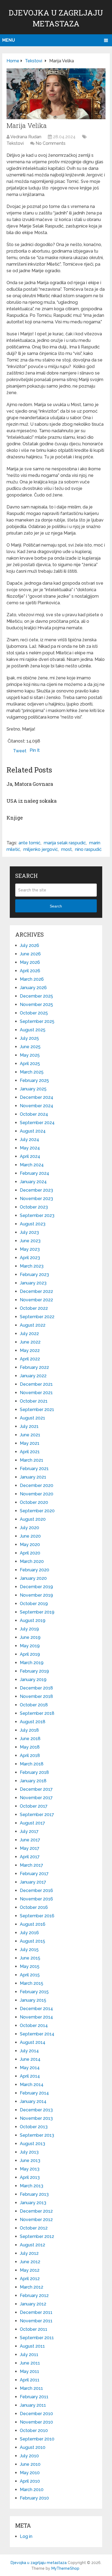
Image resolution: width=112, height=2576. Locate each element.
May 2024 (30, 1148)
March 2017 (32, 1865)
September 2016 (37, 1916)
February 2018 (34, 1772)
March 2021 (32, 1460)
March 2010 (32, 2490)
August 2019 (33, 1620)
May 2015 (30, 1966)
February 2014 (34, 2093)
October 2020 (34, 1502)
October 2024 (34, 1114)
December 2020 (37, 1485)
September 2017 (37, 1815)
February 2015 (34, 1992)
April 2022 (30, 1359)
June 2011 (30, 2363)
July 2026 (29, 945)
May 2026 (30, 962)
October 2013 (34, 2127)
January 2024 (33, 1182)
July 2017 (29, 1831)
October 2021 (34, 1401)
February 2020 (35, 1570)
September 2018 (37, 1713)
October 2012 (34, 2228)
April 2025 (30, 1064)
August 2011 (32, 2346)
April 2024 (30, 1156)
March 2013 (32, 2186)
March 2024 (32, 1165)
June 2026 (30, 954)
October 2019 (34, 1604)
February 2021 (34, 1469)
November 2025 (36, 1005)
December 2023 (36, 1190)
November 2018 (36, 1696)
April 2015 (30, 1975)
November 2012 (36, 2220)
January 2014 (33, 2101)
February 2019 (34, 1671)
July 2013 (29, 2152)
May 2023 (30, 1249)
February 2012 (34, 2296)
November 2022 (36, 1300)
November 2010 (36, 2422)
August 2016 (33, 1924)
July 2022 (29, 1334)
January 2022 (33, 1376)
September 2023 (37, 1215)
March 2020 (32, 1561)
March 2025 (32, 1072)
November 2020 (37, 1494)
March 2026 (32, 979)
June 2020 (30, 1536)
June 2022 (30, 1342)
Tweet (20, 751)
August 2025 (33, 1030)
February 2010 (34, 2498)
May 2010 (30, 2473)
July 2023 (29, 1232)
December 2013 (36, 2110)
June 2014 (30, 2059)
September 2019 (37, 1612)
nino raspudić (88, 849)
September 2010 (37, 2439)
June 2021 (30, 1435)
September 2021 (37, 1410)
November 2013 (36, 2118)
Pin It (35, 750)
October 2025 (34, 1013)
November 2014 (36, 2017)
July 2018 (29, 1730)
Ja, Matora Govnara (30, 784)
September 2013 (37, 2135)
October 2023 (34, 1207)
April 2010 (30, 2481)
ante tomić (29, 843)
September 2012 (37, 2236)
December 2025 (36, 996)
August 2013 (32, 2144)
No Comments (51, 143)
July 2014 (29, 2051)
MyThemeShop (65, 2568)
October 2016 (34, 1907)
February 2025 (34, 1080)
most (66, 849)
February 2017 (34, 1874)
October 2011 (34, 2329)
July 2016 (29, 1933)
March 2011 (31, 2388)
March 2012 (32, 2287)
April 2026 (30, 971)
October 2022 (34, 1308)
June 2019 (30, 1637)
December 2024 (37, 1097)
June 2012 (30, 2262)
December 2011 (36, 2312)
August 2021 (32, 1418)
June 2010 (30, 2464)
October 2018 (34, 1705)
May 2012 (30, 2270)
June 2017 (30, 1840)
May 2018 (30, 1747)
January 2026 (33, 988)
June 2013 (30, 2161)
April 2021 (30, 1452)
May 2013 (30, 2169)
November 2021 (36, 1393)
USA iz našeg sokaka (32, 801)
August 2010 (33, 2447)
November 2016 (36, 1899)
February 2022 (34, 1367)
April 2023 (30, 1258)
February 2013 (34, 2194)
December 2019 (36, 1587)
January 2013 (33, 2203)
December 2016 (36, 1890)
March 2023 (32, 1266)
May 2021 (30, 1443)
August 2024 (33, 1131)
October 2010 (34, 2431)
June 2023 (30, 1241)
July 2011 (29, 2355)
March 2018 (32, 1764)
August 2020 (33, 1519)
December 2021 (36, 1384)
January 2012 (33, 2304)
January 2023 (33, 1283)
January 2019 (33, 1680)
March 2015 (32, 1983)
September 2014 (37, 2034)
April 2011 (30, 2380)
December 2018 (36, 1688)
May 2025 (30, 1055)
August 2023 (33, 1224)
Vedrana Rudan (26, 137)
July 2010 (29, 2456)
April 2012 (30, 2279)
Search (56, 906)
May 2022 (30, 1350)
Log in (26, 2536)
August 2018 (33, 1722)
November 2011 (36, 2321)
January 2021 (33, 1477)
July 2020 (29, 1528)
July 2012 (29, 2253)
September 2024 (37, 1123)
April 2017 (30, 1857)
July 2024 (29, 1140)
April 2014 (30, 2076)
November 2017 (36, 1798)
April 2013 (30, 2177)
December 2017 (36, 1789)
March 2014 (32, 2085)
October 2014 (34, 2025)
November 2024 (37, 1106)
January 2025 (33, 1089)
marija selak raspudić (65, 843)
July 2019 (29, 1629)
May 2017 (30, 1848)
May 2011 (29, 2371)
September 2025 (37, 1021)
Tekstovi (15, 143)
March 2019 (32, 1663)
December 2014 (36, 2009)
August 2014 (33, 2042)
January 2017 (33, 1882)
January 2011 (33, 2405)
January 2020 (33, 1578)
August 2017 (32, 1823)
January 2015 (33, 2000)
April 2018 (30, 1755)
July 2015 (29, 1950)
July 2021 (29, 1426)
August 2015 (32, 1941)
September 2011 (37, 2338)
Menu (9, 40)
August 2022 (33, 1325)
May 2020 (30, 1545)
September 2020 (37, 1511)
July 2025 (29, 1038)
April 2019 (30, 1654)
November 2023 (36, 1199)
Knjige (15, 818)
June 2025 (30, 1047)
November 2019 (36, 1595)
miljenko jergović (41, 849)
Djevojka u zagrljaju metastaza (39, 2563)
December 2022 (36, 1291)
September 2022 (37, 1317)
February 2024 (35, 1173)
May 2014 (30, 2068)
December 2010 (36, 2414)
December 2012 (36, 2211)
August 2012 (32, 2245)
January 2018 (33, 1781)
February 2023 (34, 1275)
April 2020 (30, 1553)
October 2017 (34, 1806)
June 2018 (30, 1739)
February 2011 (34, 2397)
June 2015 (30, 1958)
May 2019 (30, 1646)
